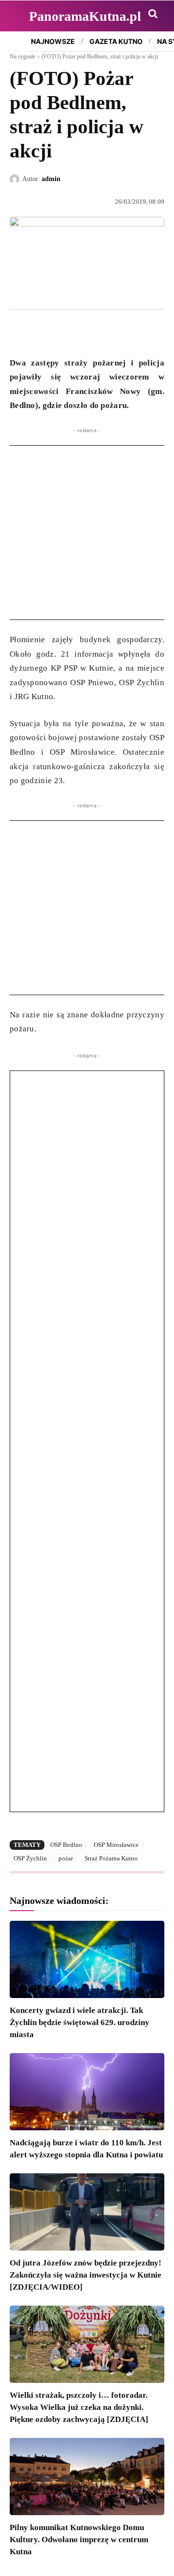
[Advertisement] (87, 533)
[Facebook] (19, 332)
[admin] (16, 179)
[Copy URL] (108, 332)
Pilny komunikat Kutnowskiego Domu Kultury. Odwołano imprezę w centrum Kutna (79, 2540)
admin (51, 179)
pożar (66, 1858)
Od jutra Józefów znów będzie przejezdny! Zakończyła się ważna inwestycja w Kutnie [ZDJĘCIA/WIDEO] (86, 2275)
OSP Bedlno (66, 1845)
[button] (153, 14)
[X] (42, 332)
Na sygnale (22, 56)
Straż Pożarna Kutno (111, 1858)
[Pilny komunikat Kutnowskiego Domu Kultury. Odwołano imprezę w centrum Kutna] (87, 2477)
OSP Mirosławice (116, 1845)
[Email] (86, 332)
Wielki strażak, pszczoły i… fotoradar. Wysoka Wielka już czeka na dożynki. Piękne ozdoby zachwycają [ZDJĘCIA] (79, 2407)
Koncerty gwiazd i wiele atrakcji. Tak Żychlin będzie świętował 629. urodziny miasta (80, 2022)
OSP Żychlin (30, 1858)
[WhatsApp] (64, 332)
